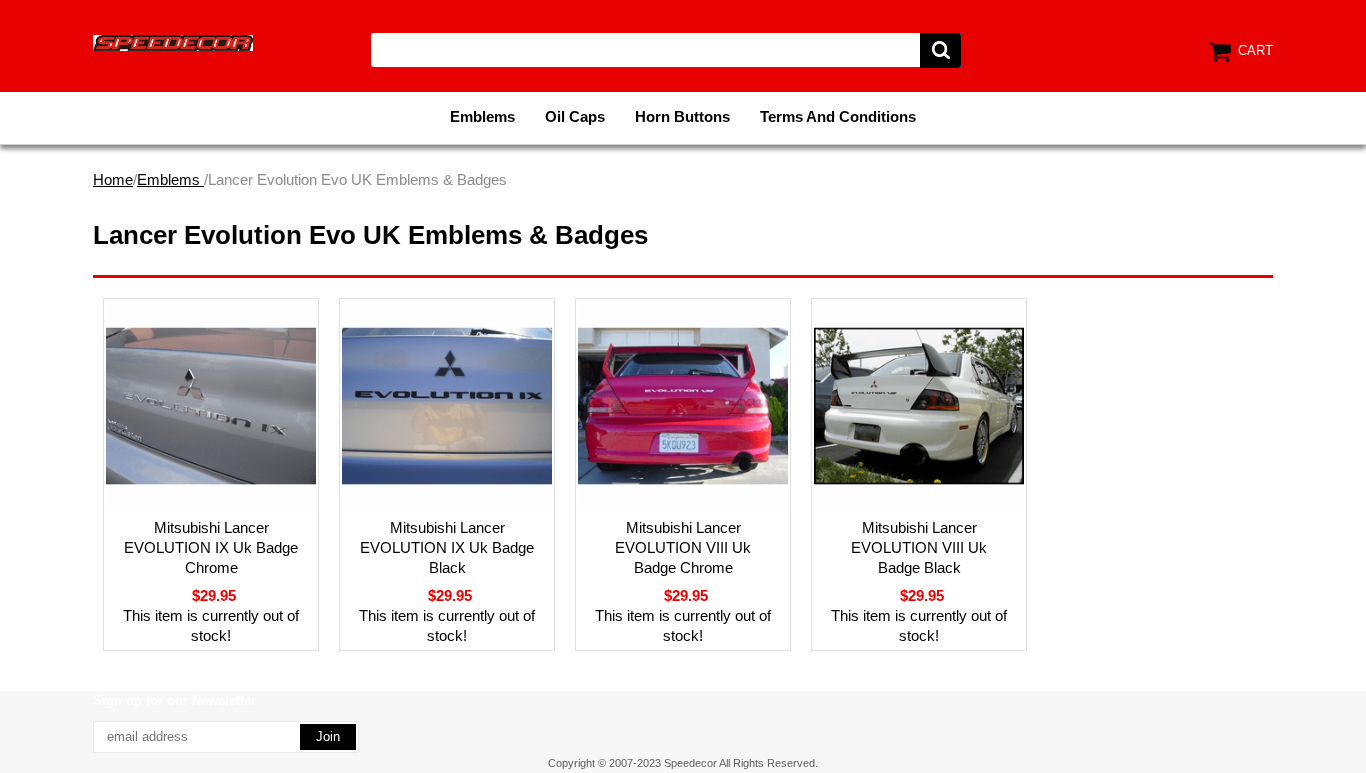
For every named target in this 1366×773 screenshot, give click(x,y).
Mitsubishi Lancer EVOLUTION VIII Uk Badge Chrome (683, 547)
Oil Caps (575, 116)
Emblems (482, 116)
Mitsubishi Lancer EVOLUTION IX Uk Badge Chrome (211, 547)
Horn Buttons (682, 116)
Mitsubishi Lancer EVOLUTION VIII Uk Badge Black (919, 547)
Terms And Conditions (838, 116)
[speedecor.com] (173, 41)
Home (113, 179)
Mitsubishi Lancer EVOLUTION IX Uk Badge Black (447, 547)
